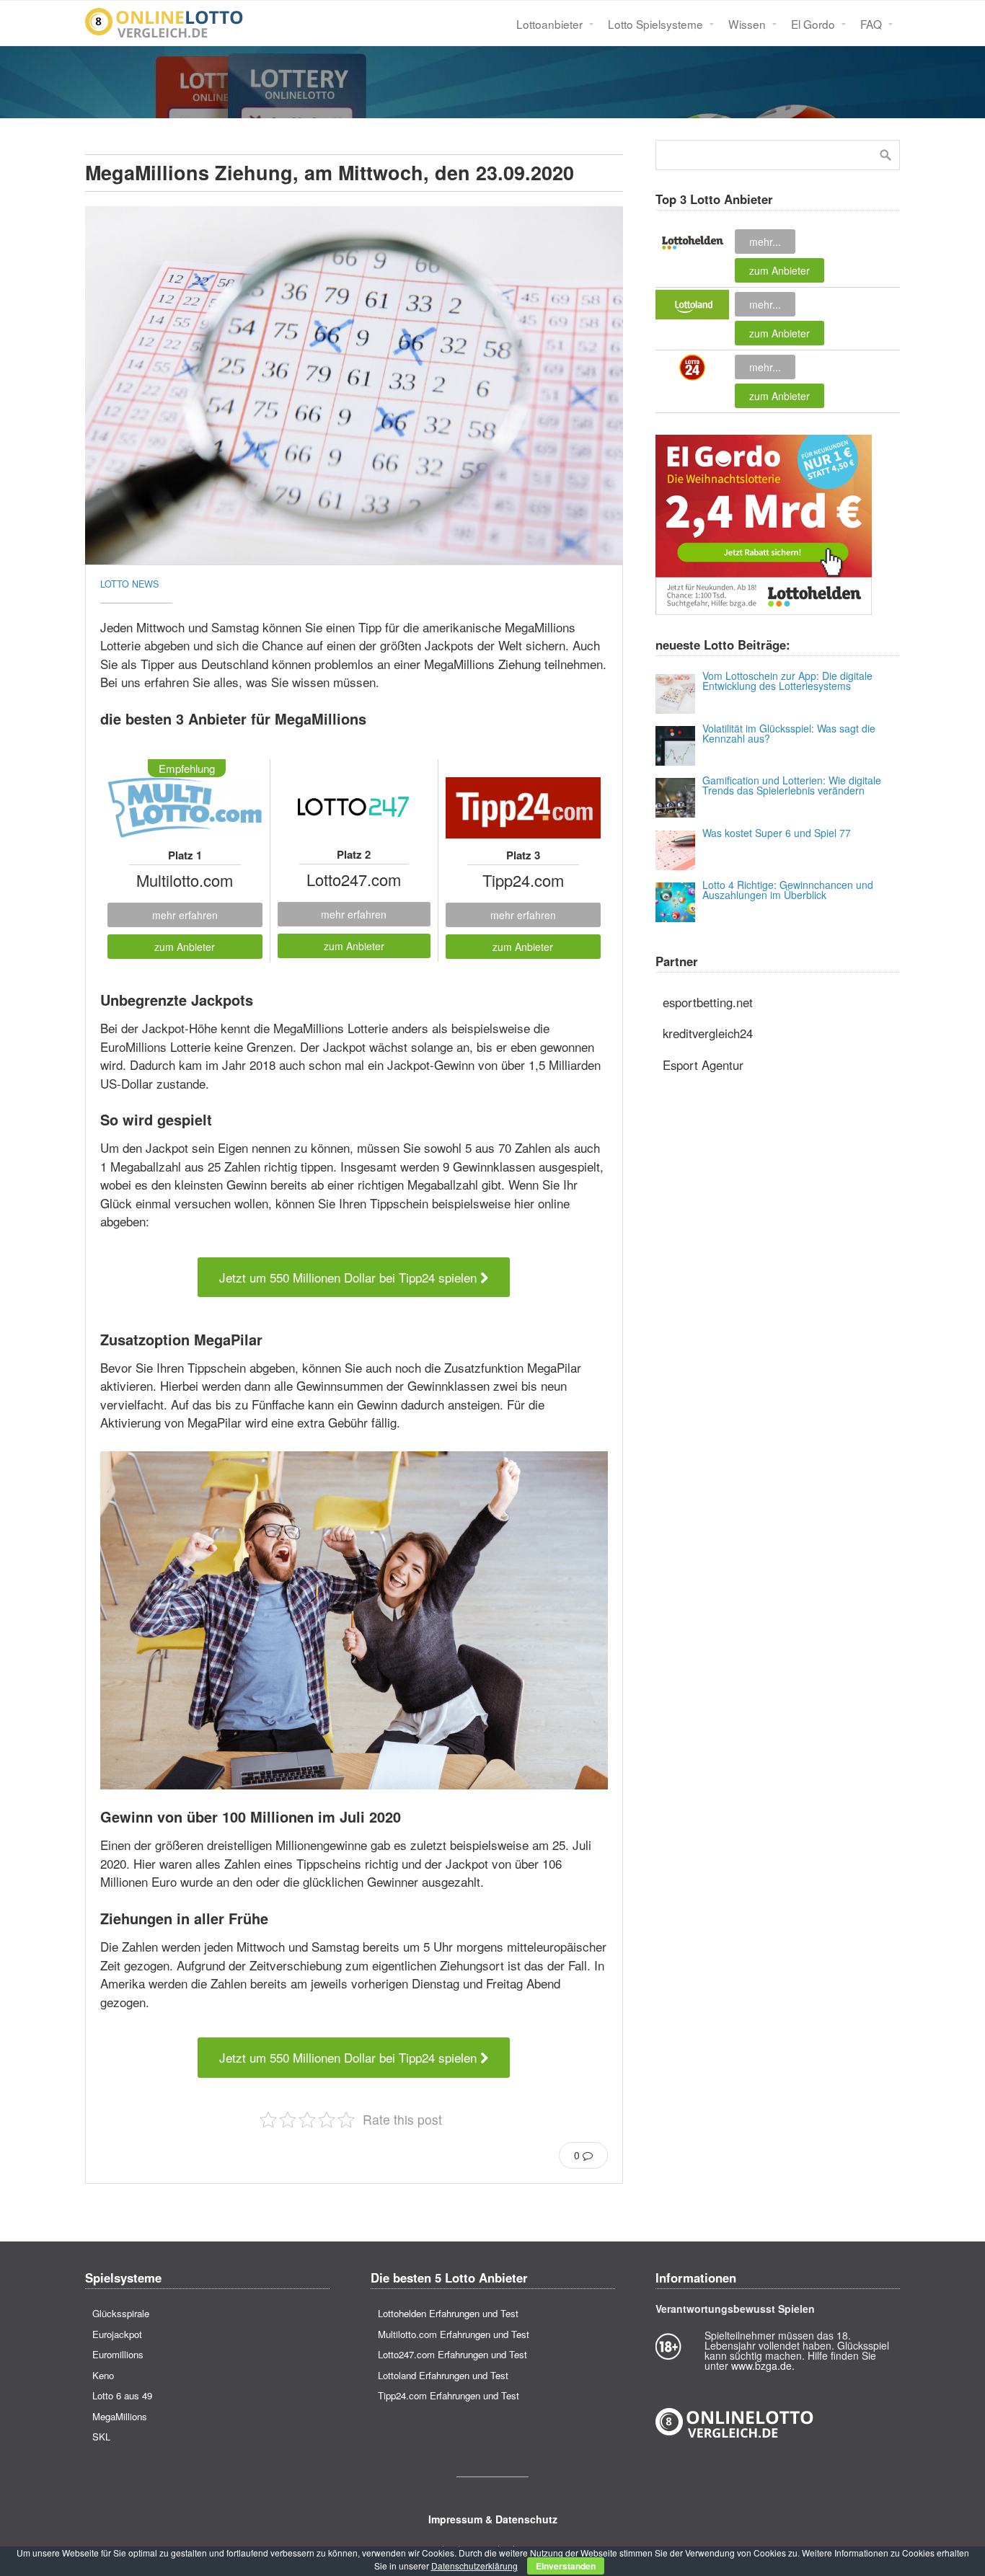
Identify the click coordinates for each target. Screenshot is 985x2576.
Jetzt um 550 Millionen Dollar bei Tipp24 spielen (350, 1277)
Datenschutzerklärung (474, 2566)
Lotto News (129, 584)
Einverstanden (566, 2566)
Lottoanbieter (549, 24)
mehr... (765, 242)
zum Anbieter (185, 947)
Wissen (747, 24)
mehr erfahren (185, 915)
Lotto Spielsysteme (655, 24)
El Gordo (813, 24)
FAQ (871, 24)
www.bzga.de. (763, 2365)
